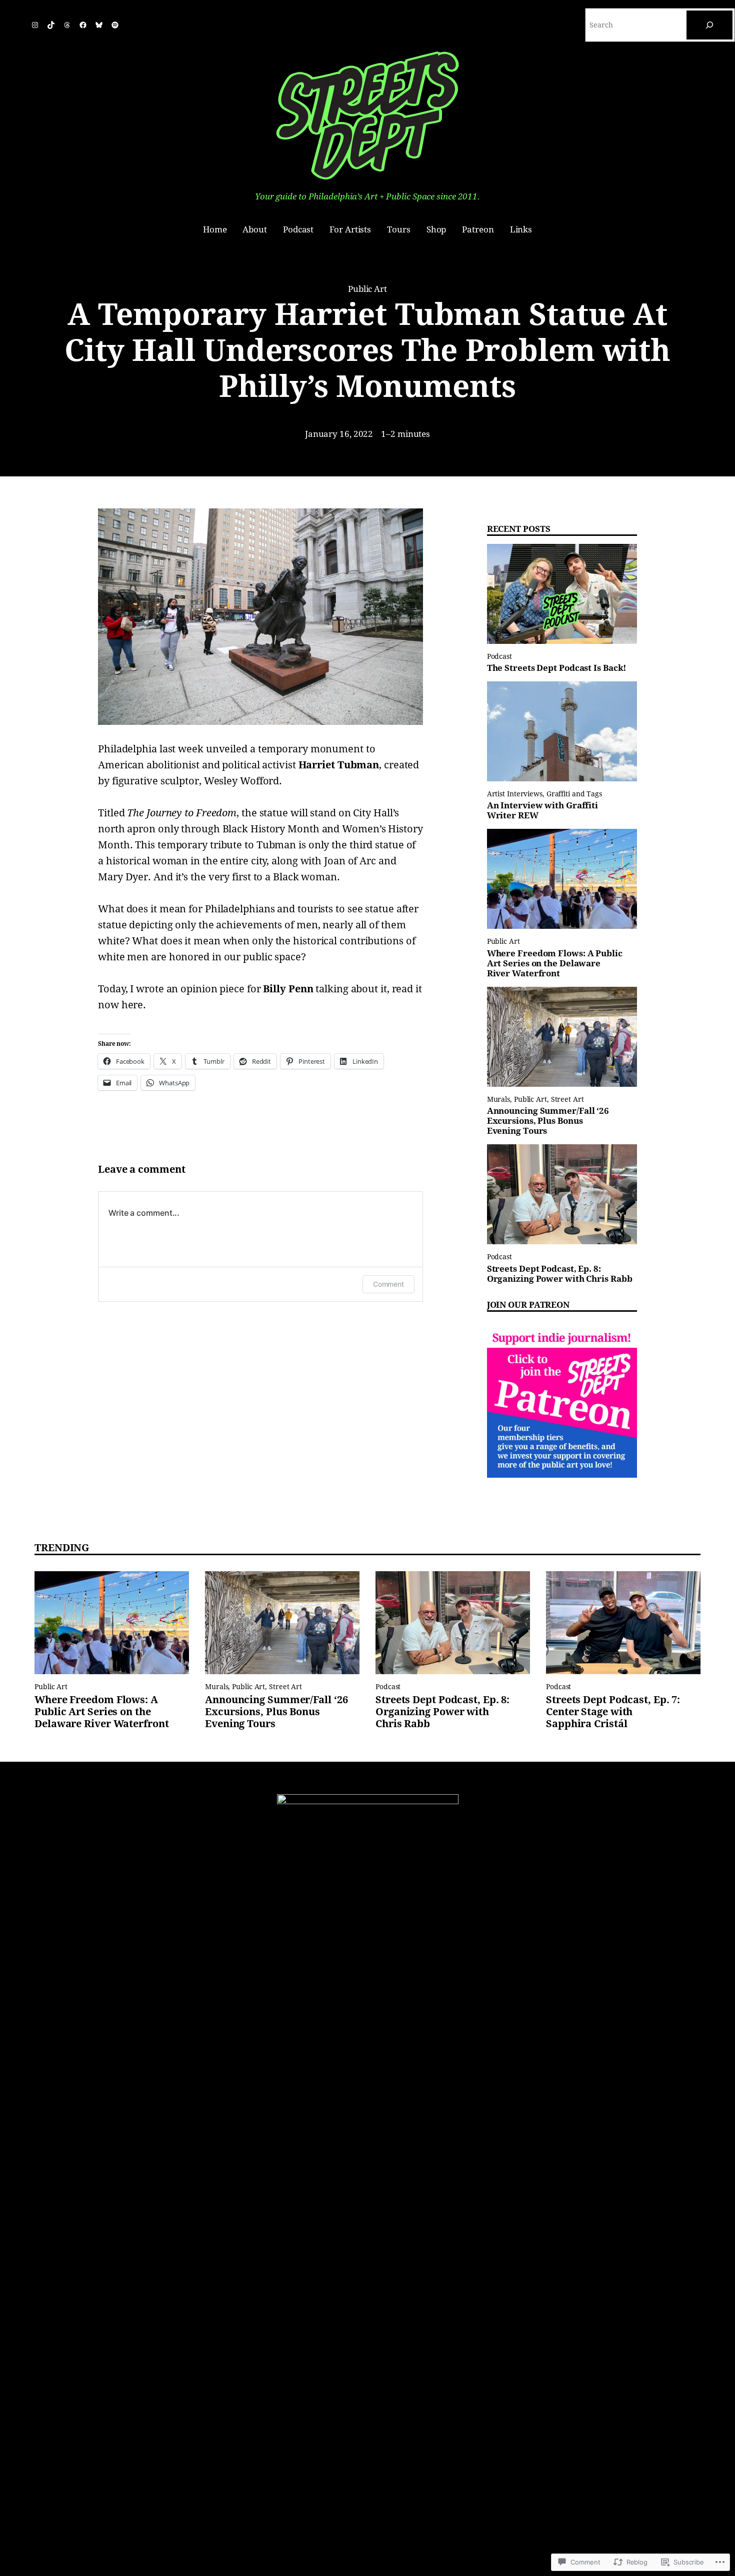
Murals (498, 1099)
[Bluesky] (99, 25)
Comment (388, 1284)
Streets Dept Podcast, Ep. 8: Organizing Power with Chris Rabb (560, 1274)
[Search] (709, 25)
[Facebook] (83, 25)
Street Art (567, 1099)
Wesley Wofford (242, 781)
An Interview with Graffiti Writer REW (542, 811)
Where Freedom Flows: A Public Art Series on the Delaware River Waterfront (555, 964)
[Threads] (67, 25)
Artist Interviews (515, 794)
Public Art (367, 289)
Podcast (499, 656)
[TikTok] (51, 25)
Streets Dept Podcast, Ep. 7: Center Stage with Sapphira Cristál (613, 1712)
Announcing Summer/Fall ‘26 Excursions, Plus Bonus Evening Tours (548, 1121)
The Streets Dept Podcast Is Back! (557, 668)
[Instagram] (35, 25)
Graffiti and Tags (574, 794)
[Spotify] (115, 25)
